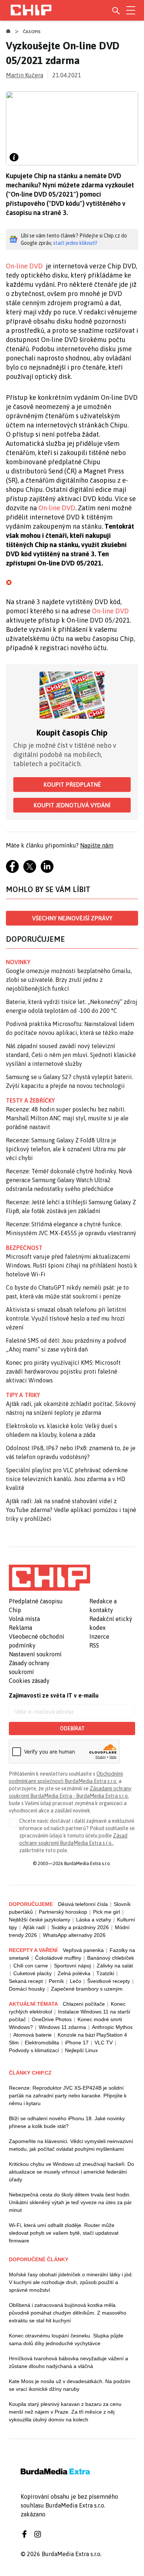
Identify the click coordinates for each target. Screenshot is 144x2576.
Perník (56, 1981)
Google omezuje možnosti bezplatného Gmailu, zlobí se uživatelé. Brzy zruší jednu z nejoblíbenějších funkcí (69, 980)
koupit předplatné (72, 785)
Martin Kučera (25, 75)
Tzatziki (105, 1973)
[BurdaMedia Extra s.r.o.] (49, 1578)
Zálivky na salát (115, 1966)
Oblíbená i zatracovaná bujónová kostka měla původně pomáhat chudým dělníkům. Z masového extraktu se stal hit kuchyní (68, 2313)
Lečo (76, 1981)
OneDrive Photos (52, 2019)
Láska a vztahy (94, 1920)
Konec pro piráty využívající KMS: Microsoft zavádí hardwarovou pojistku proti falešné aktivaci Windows (63, 1371)
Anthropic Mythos (112, 2027)
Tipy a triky (23, 1395)
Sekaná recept (26, 1981)
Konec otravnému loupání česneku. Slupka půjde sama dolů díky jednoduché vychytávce (66, 2339)
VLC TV (104, 2043)
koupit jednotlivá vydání (72, 805)
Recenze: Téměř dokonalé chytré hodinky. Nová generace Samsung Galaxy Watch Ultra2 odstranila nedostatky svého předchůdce (69, 1180)
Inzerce (99, 1636)
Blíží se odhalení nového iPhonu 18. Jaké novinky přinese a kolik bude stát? (67, 2122)
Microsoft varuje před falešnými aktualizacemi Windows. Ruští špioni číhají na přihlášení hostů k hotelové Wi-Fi (72, 1265)
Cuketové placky (32, 1973)
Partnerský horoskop (63, 1912)
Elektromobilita (42, 2043)
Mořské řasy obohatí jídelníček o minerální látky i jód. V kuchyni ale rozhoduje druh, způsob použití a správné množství (71, 2282)
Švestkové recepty (109, 1981)
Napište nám (97, 845)
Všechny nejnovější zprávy (72, 918)
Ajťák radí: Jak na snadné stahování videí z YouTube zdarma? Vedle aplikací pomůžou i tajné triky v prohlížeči (71, 1510)
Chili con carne (31, 1966)
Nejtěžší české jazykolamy (40, 1920)
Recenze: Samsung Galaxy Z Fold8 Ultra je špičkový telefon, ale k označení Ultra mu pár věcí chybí (66, 1149)
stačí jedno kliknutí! (75, 243)
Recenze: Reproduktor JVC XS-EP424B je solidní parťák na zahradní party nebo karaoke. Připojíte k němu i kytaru (68, 2096)
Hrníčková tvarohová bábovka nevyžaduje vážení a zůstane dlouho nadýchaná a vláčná (68, 2362)
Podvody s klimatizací (34, 2050)
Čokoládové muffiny (58, 1958)
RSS (94, 1645)
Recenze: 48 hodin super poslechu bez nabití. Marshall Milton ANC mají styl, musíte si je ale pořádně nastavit (67, 1118)
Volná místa (24, 1619)
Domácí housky (27, 1989)
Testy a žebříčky (30, 1100)
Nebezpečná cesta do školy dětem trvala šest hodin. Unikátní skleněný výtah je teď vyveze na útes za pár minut (70, 2202)
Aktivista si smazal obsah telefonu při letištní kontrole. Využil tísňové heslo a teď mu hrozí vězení (66, 1318)
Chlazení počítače (84, 2004)
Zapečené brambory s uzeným (87, 1989)
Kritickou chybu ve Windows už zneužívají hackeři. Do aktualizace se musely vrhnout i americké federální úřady (71, 2172)
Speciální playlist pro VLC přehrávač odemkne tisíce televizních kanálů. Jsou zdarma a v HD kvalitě (67, 1479)
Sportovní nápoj (72, 1966)
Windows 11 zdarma (62, 2027)
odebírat (72, 1729)
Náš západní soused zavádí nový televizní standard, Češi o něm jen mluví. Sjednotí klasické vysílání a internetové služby (71, 1055)
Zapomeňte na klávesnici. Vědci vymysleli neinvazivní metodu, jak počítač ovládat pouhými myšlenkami (71, 2145)
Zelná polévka (74, 1973)
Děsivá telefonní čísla (83, 1904)
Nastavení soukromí (35, 1654)
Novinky (18, 962)
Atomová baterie (32, 2035)
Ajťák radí (34, 1927)
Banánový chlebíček (111, 1958)
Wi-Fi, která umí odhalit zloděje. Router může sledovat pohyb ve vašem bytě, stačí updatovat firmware (64, 2233)
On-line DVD (24, 266)
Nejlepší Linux (81, 2050)
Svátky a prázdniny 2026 (80, 1927)
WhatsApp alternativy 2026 (74, 1935)
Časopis (32, 32)
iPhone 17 (77, 2043)
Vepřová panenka (83, 1950)
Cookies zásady (29, 1681)
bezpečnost (24, 1248)
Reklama (20, 1628)
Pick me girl (107, 1912)
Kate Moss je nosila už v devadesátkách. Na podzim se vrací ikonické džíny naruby (70, 2385)
